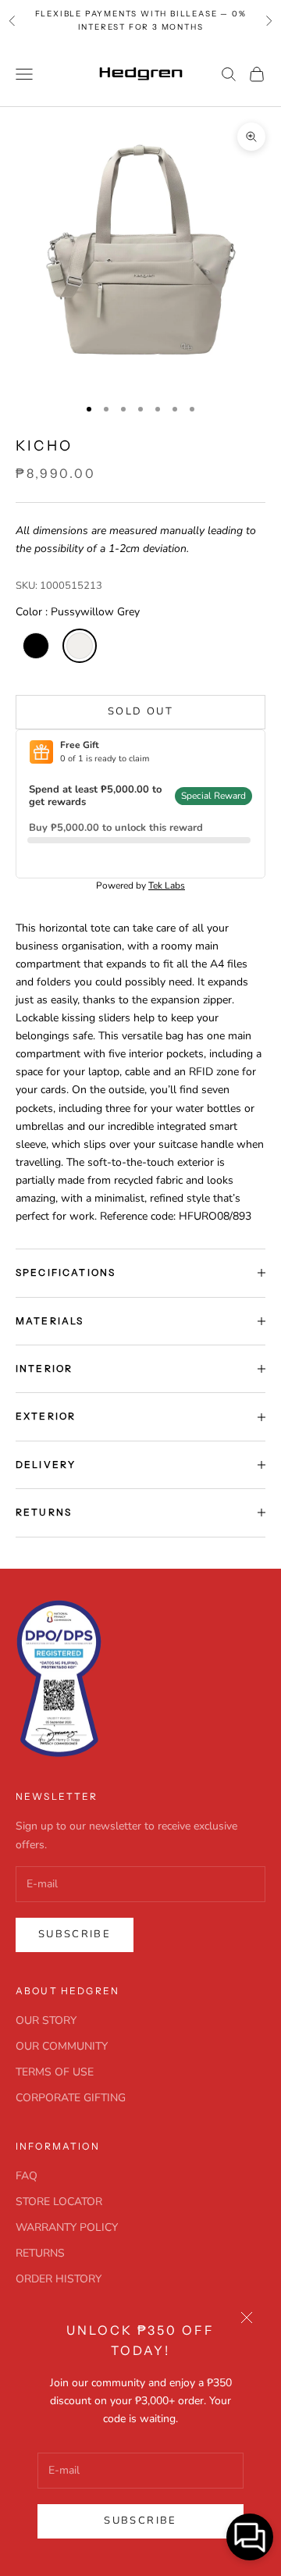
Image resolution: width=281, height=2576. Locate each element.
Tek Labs (167, 885)
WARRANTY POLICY (67, 2227)
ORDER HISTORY (59, 2279)
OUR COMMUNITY (62, 2046)
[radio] (34, 646)
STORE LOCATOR (59, 2202)
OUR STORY (46, 2020)
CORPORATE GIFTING (71, 2098)
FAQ (27, 2176)
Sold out (140, 711)
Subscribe (140, 2521)
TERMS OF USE (55, 2072)
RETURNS (40, 2253)
